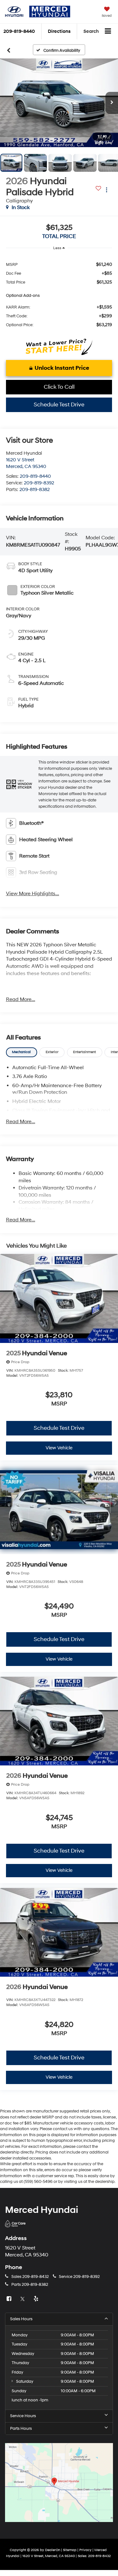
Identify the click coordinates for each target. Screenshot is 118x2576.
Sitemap (70, 2550)
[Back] (9, 50)
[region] (59, 294)
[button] (59, 103)
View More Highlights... (33, 894)
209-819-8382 (35, 490)
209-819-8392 (39, 483)
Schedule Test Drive (59, 405)
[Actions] (107, 190)
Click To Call (59, 387)
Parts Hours (21, 2429)
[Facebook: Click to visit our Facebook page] (10, 2299)
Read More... (21, 999)
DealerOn (53, 2550)
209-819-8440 (35, 476)
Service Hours (23, 2416)
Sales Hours (21, 2319)
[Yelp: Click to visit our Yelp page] (37, 2299)
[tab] (22, 1052)
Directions (59, 31)
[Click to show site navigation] (108, 32)
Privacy (85, 2550)
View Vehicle (59, 1448)
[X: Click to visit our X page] (23, 2299)
